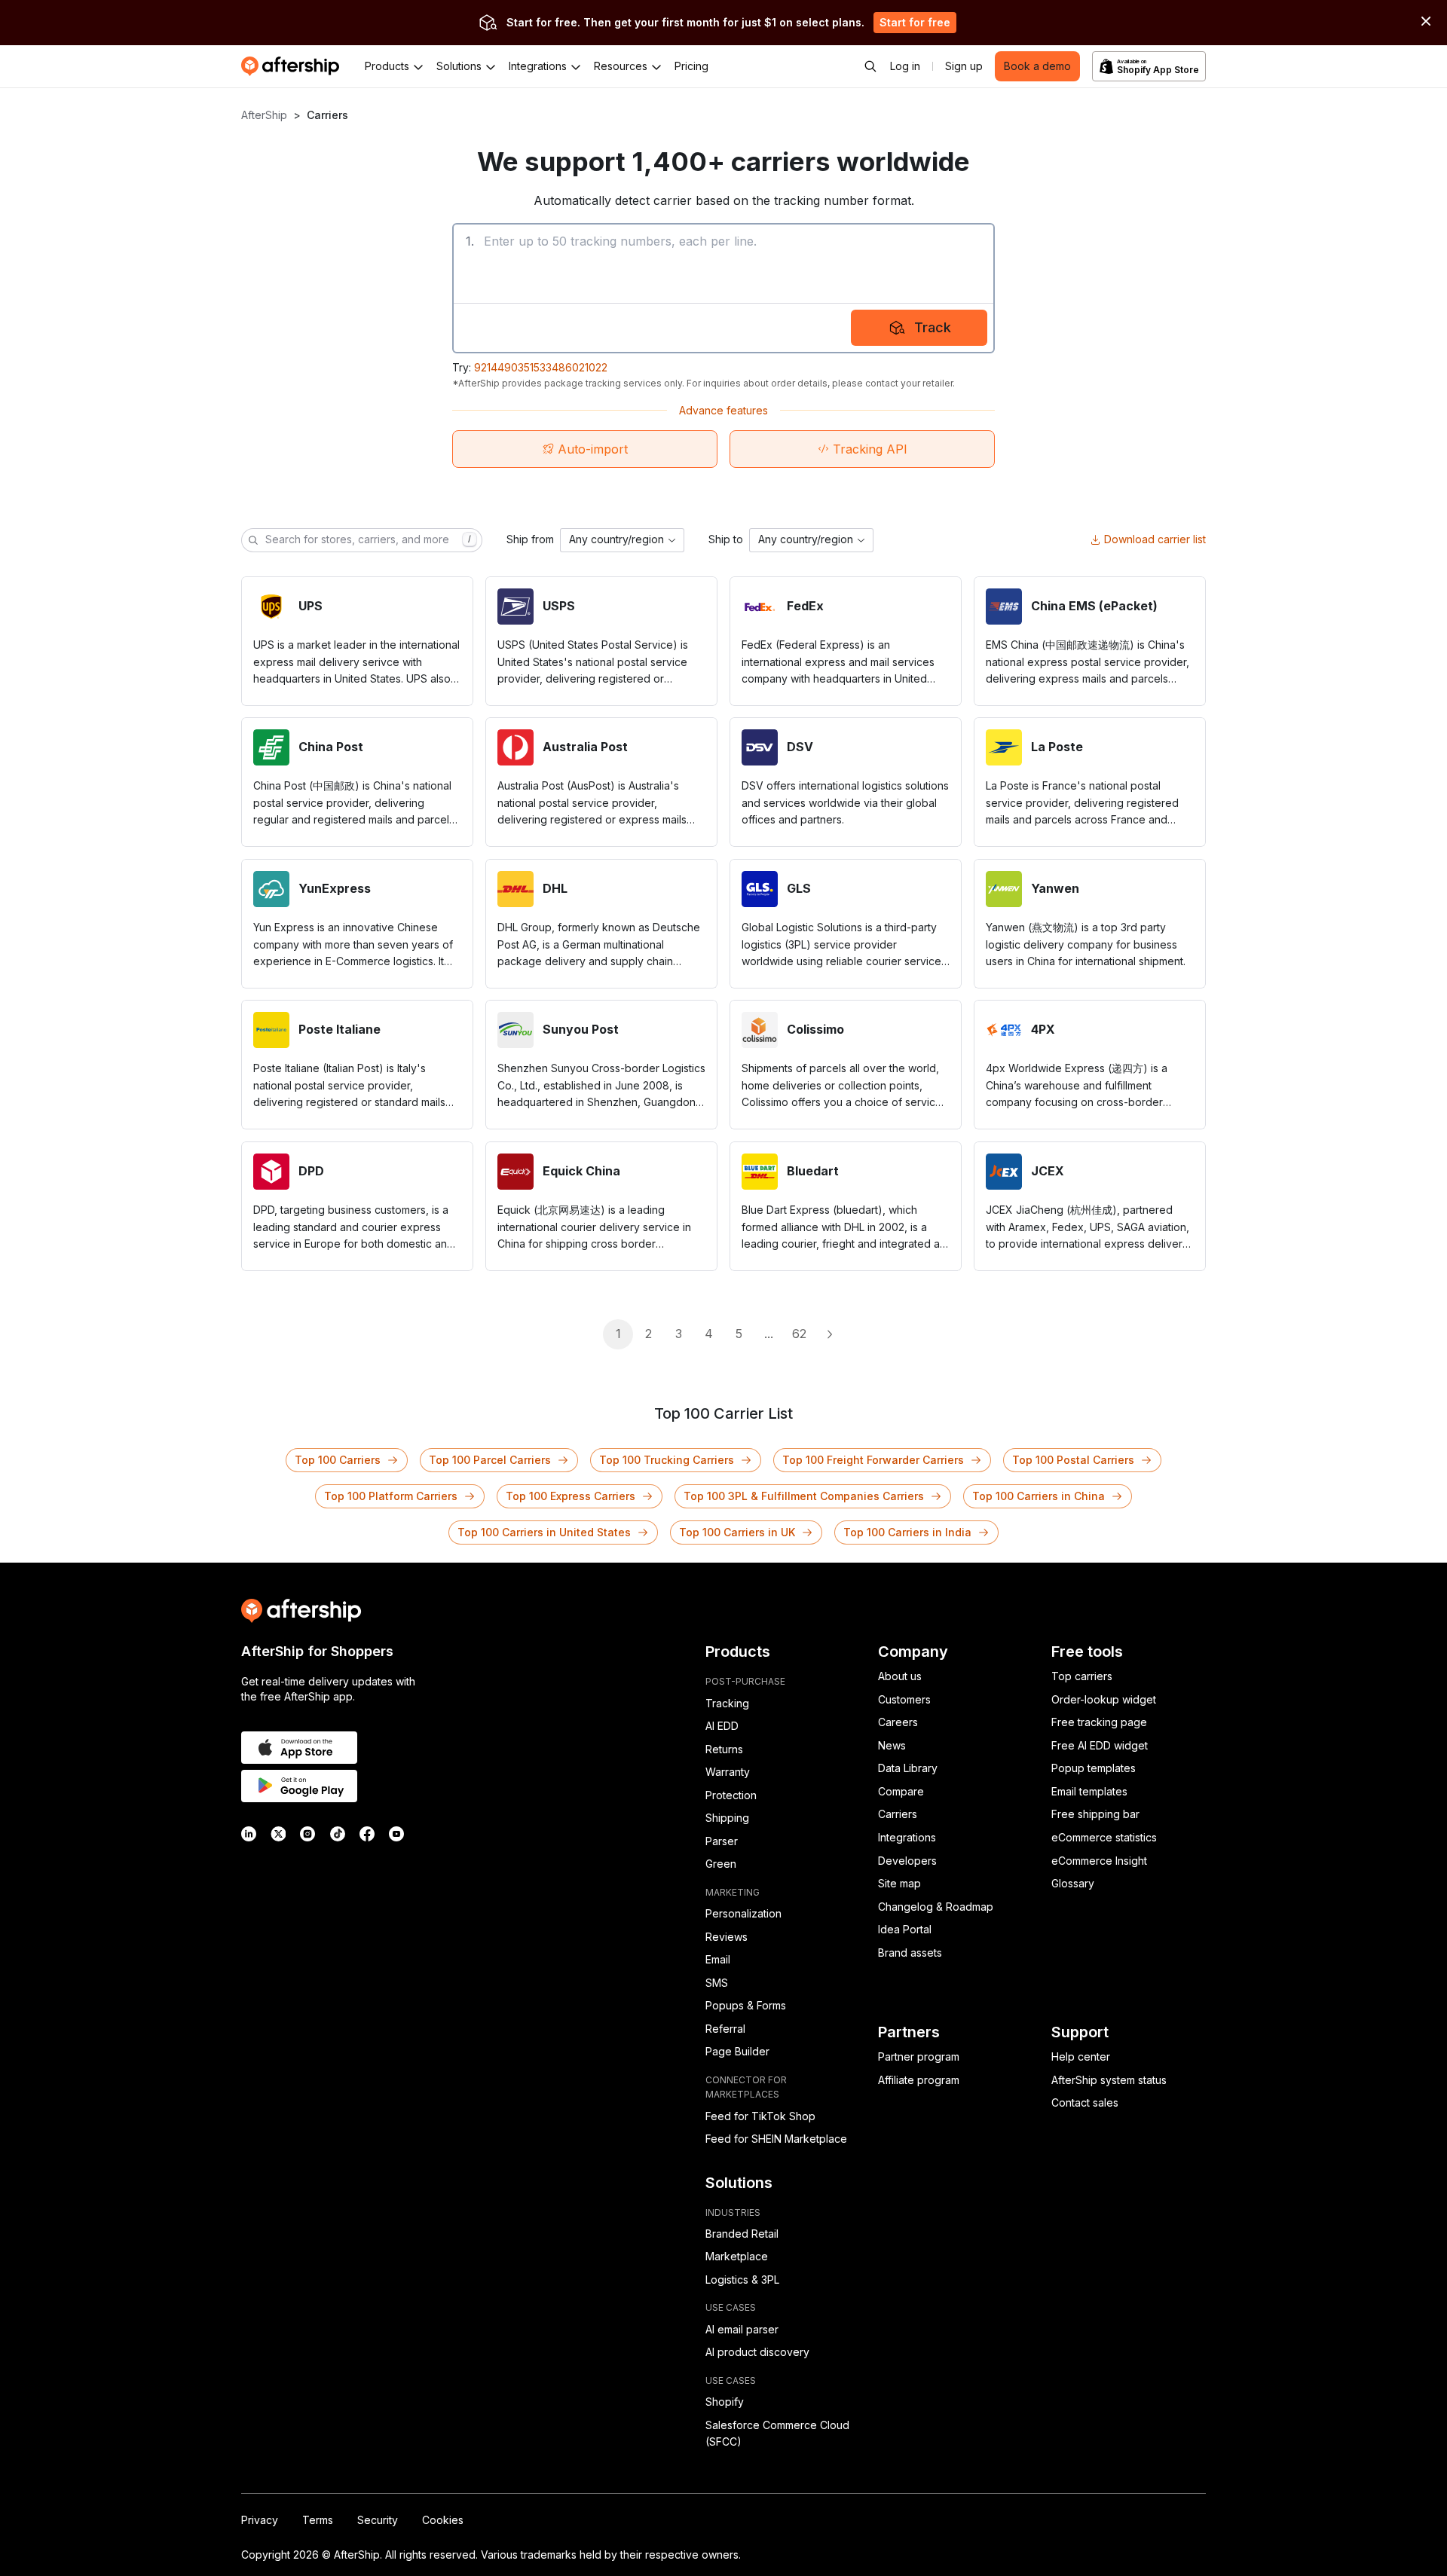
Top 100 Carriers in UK (737, 1532)
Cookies (443, 2520)
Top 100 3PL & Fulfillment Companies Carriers (804, 1496)
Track (933, 327)
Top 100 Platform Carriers (391, 1496)
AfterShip (264, 115)
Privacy (260, 2520)
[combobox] (622, 540)
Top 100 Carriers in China (1039, 1496)
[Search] (870, 66)
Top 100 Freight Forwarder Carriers (873, 1460)
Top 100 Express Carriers (571, 1496)
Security (378, 2520)
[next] (829, 1334)
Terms (318, 2520)
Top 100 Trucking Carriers (667, 1460)
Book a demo (1037, 66)
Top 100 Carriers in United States (544, 1532)
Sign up (964, 66)
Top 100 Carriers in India (907, 1532)
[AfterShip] (294, 66)
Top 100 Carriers (338, 1460)
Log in (905, 66)
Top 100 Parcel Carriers (490, 1460)
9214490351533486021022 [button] (541, 367)
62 (799, 1334)
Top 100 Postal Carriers (1073, 1460)
